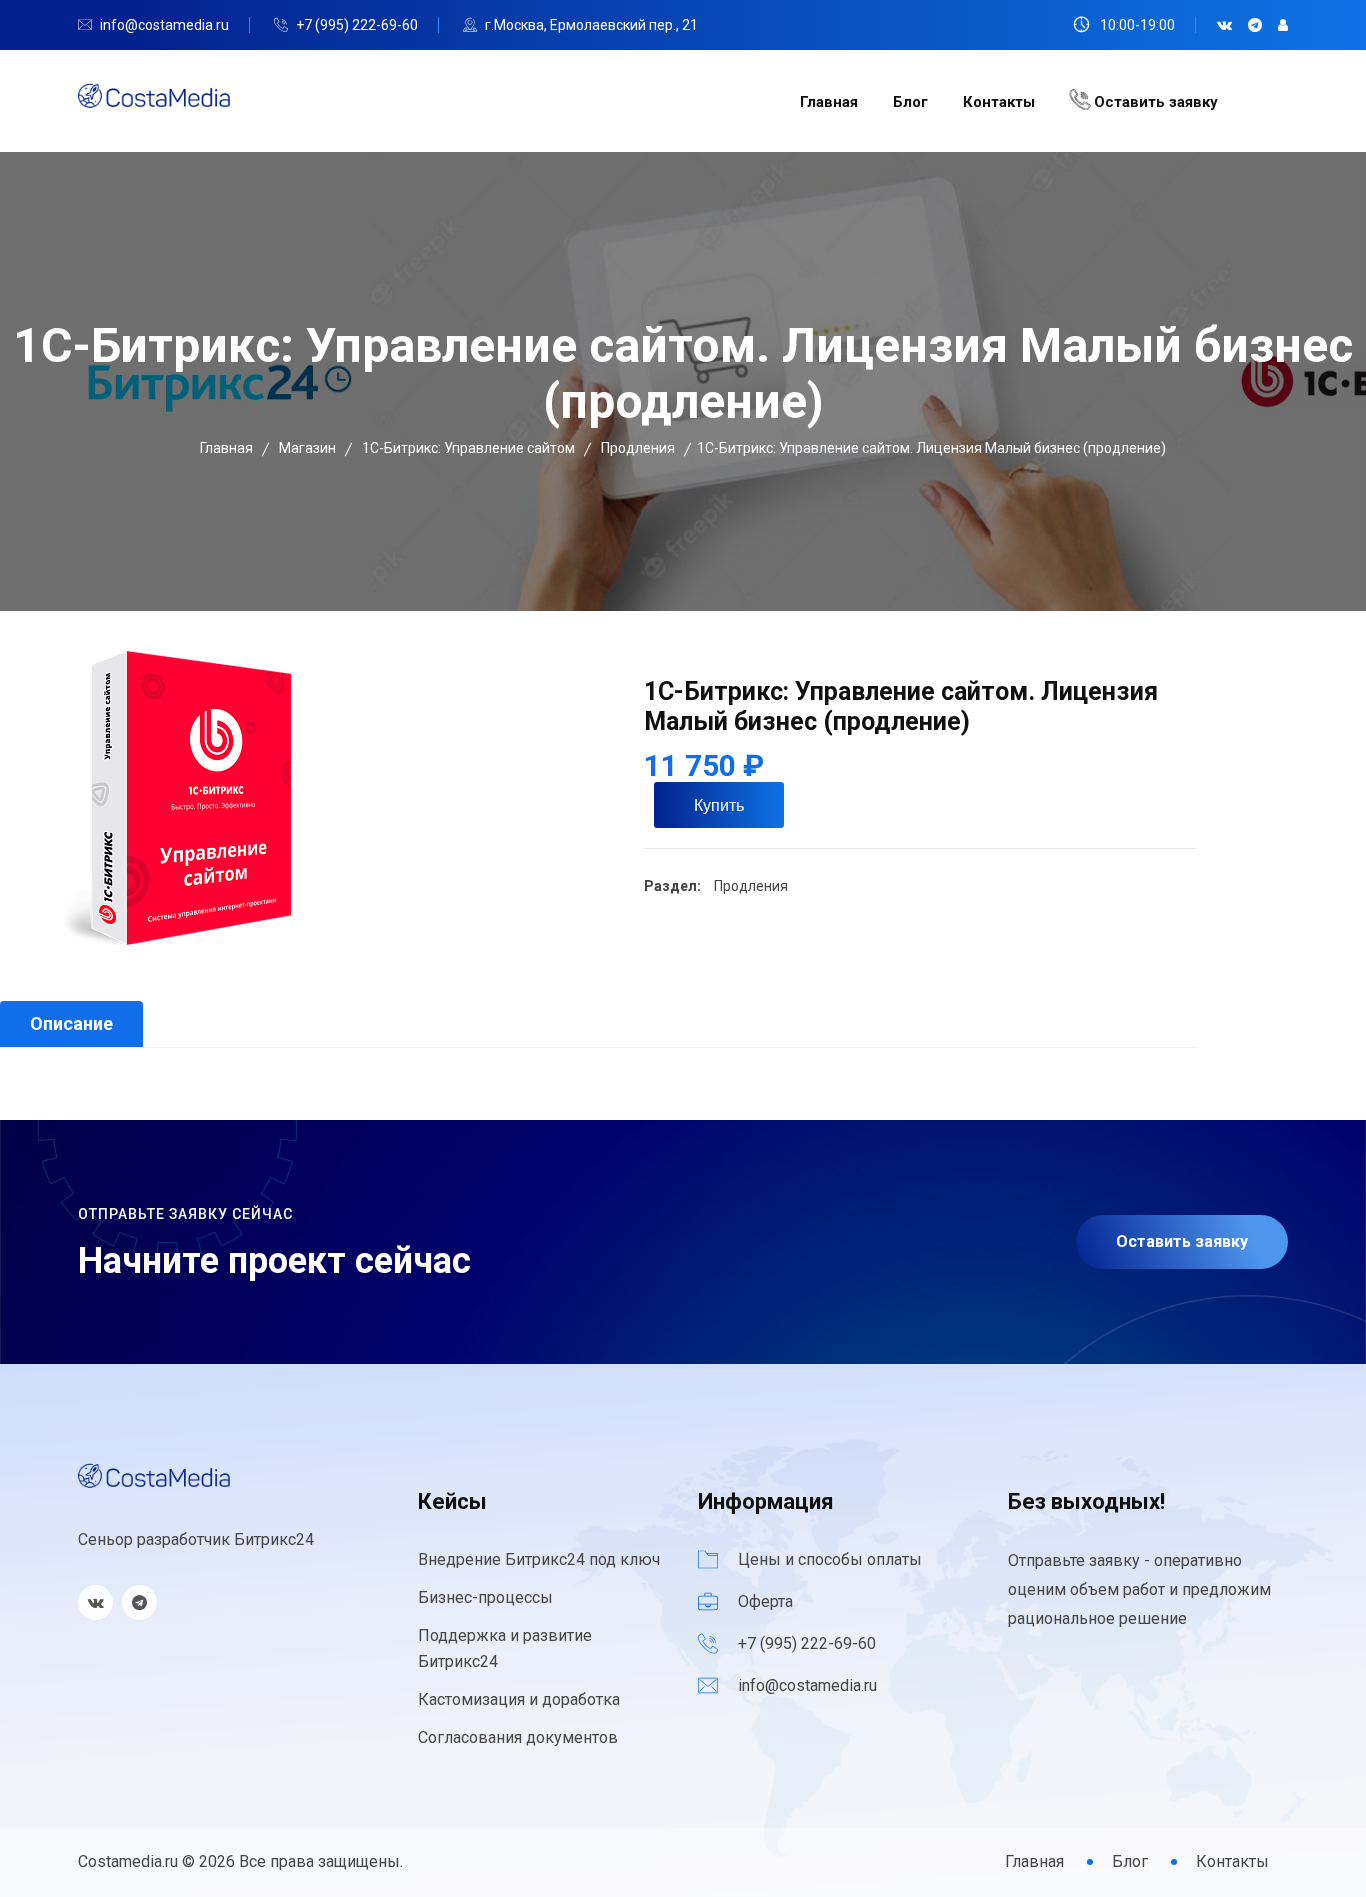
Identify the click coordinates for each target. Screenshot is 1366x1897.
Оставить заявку (1154, 102)
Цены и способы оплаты (830, 1559)
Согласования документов (518, 1737)
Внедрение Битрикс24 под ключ (539, 1559)
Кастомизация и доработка (519, 1699)
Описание (71, 1023)
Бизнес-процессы (485, 1597)
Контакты (999, 102)
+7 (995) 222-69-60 (357, 25)
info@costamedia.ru (164, 25)
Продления (749, 886)
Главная (829, 102)
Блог (910, 102)
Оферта (765, 1601)
